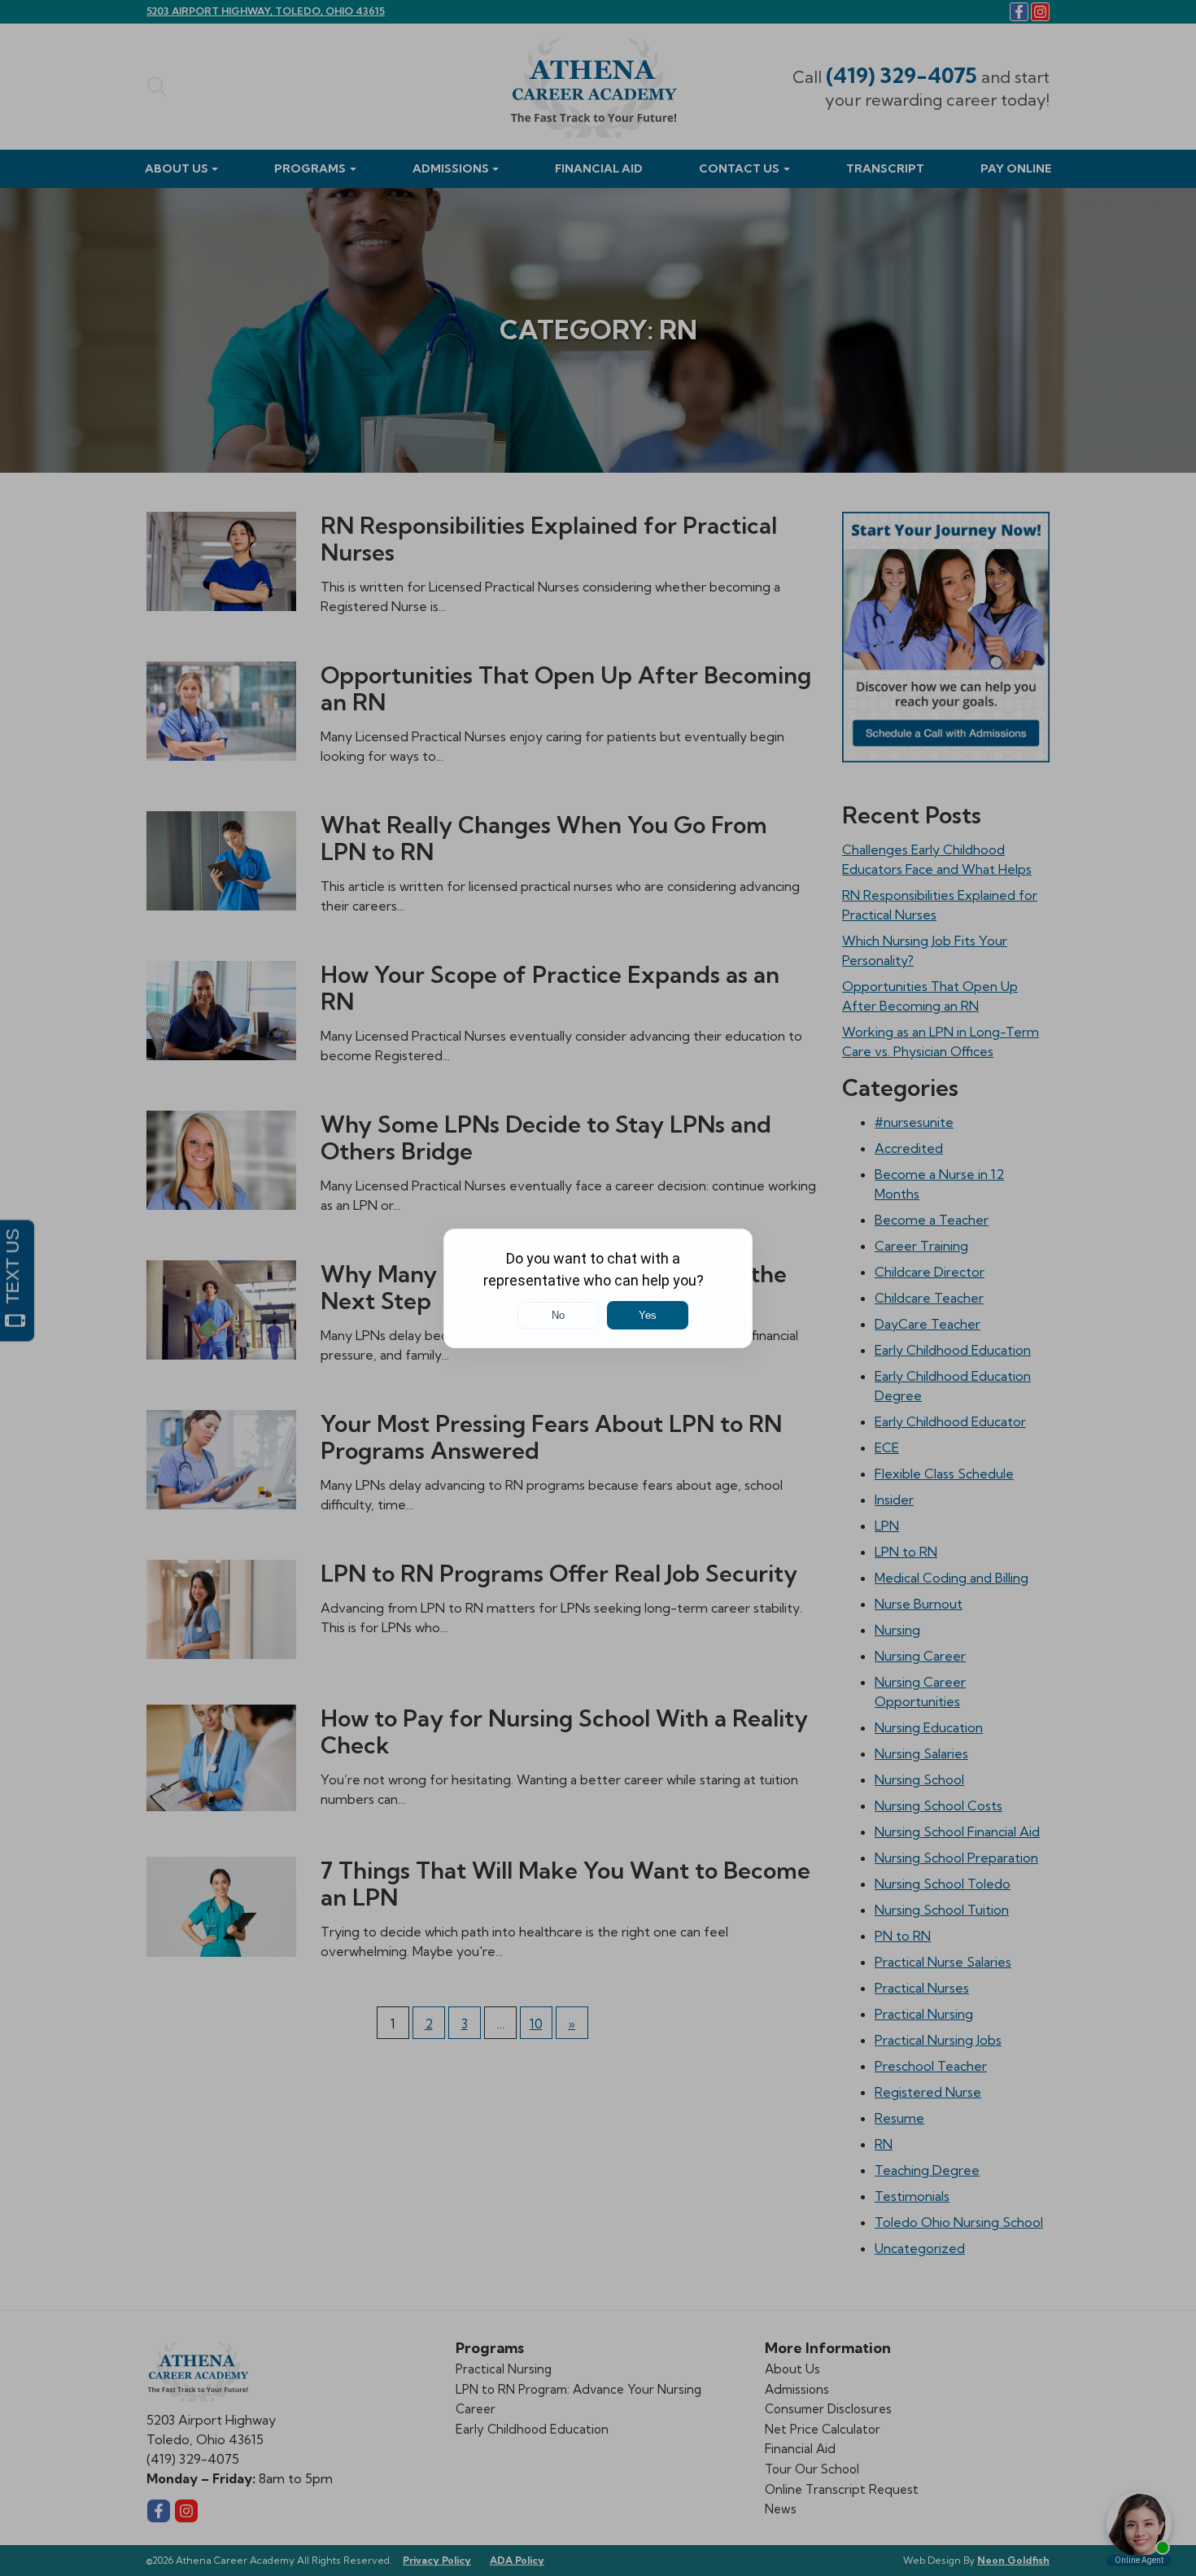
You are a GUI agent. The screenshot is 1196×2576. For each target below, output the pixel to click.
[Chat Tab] (598, 1288)
